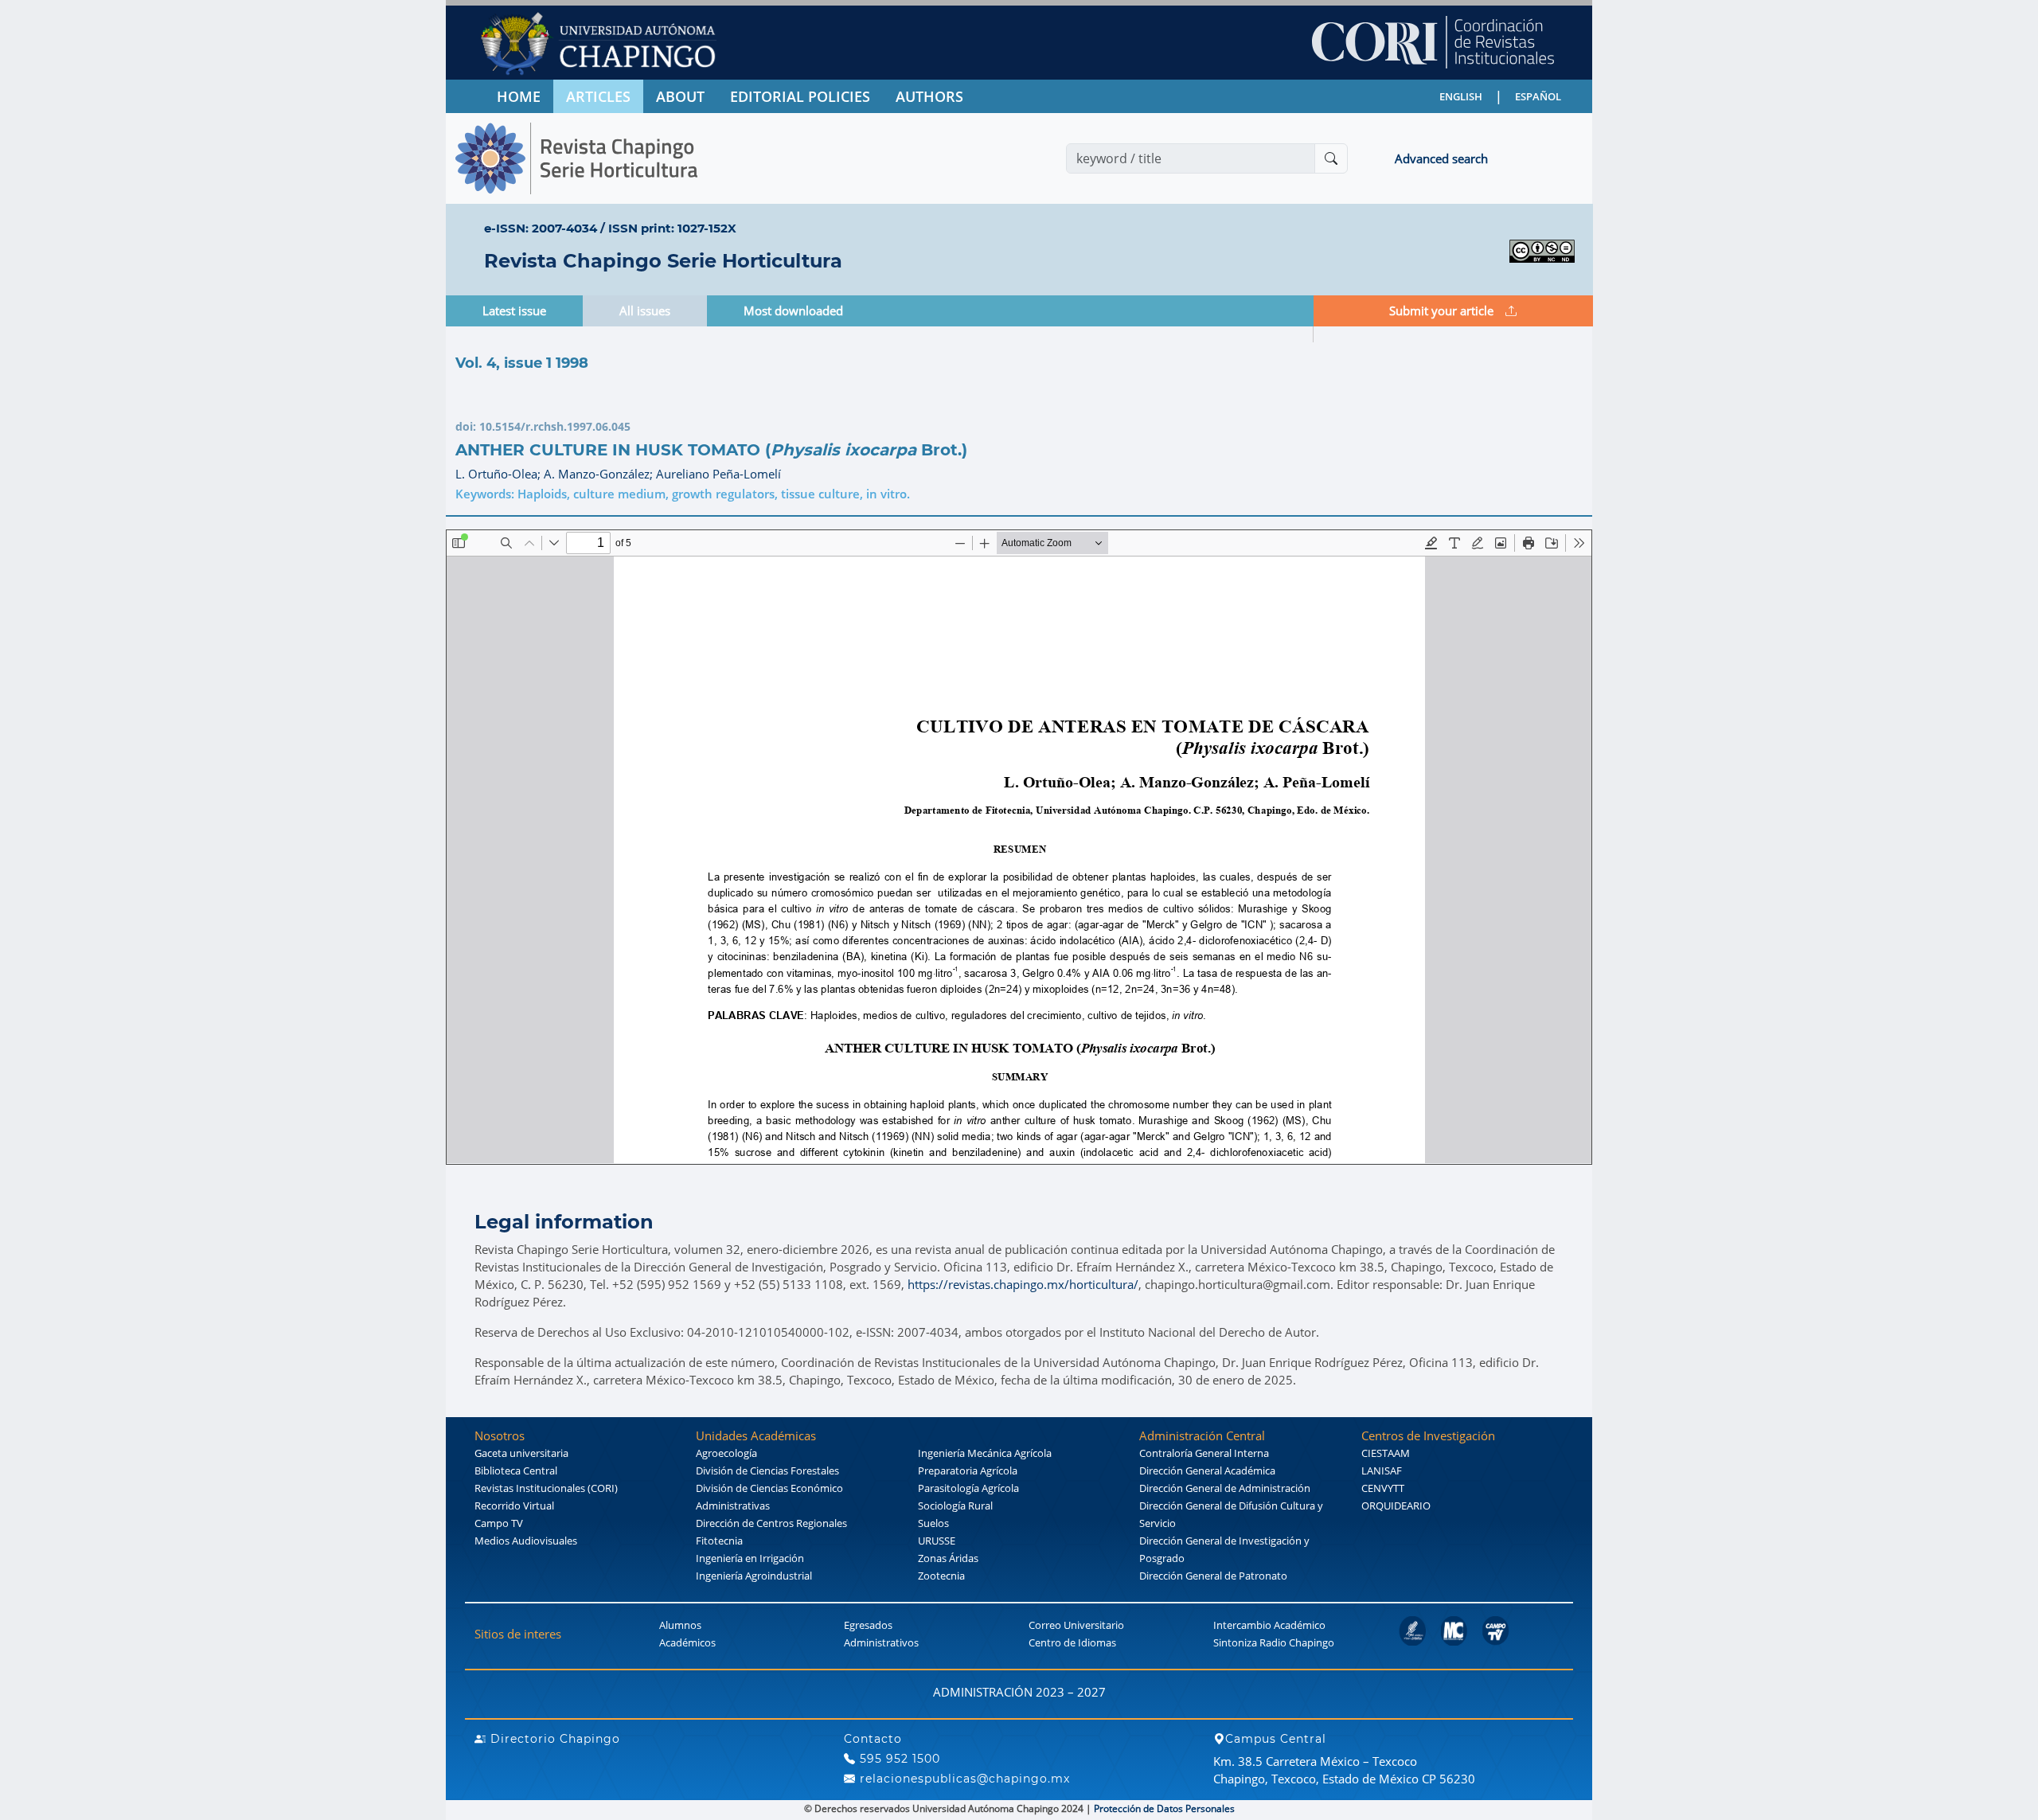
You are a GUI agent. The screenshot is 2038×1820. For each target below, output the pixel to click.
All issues (645, 310)
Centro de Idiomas (1072, 1642)
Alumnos (680, 1625)
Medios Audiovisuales (526, 1541)
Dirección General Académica (1207, 1470)
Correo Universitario (1076, 1625)
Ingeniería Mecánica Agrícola (985, 1453)
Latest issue (514, 310)
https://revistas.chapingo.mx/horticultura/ (1023, 1284)
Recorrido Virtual (514, 1506)
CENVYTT (1383, 1488)
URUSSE (937, 1541)
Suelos (933, 1523)
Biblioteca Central (516, 1470)
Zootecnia (941, 1576)
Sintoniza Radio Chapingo (1274, 1642)
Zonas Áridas (948, 1558)
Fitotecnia (719, 1541)
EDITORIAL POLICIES (800, 96)
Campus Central (1276, 1739)
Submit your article (1441, 310)
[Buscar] (1331, 158)
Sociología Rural (955, 1506)
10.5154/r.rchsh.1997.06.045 (555, 426)
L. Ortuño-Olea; (500, 474)
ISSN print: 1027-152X (672, 228)
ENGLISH (1461, 96)
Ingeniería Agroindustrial (754, 1576)
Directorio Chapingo (553, 1739)
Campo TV (499, 1523)
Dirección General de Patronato (1213, 1576)
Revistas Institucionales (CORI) (546, 1488)
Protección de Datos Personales (1164, 1808)
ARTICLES (598, 96)
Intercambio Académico (1269, 1625)
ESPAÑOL (1538, 96)
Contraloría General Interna (1204, 1453)
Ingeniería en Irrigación (750, 1558)
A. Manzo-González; (600, 474)
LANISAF (1382, 1470)
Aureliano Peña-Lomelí (718, 474)
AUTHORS (929, 96)
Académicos (687, 1642)
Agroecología (726, 1453)
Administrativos (881, 1642)
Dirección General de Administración (1225, 1488)
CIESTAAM (1386, 1453)
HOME (519, 96)
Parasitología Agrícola (968, 1488)
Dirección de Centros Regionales (771, 1523)
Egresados (868, 1625)
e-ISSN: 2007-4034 (541, 228)
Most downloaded (793, 310)
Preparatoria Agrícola (968, 1470)
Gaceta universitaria (521, 1453)
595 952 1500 (898, 1759)
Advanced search (1441, 158)
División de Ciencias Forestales (767, 1470)
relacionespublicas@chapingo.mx (963, 1779)
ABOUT (680, 96)
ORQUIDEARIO (1396, 1506)
